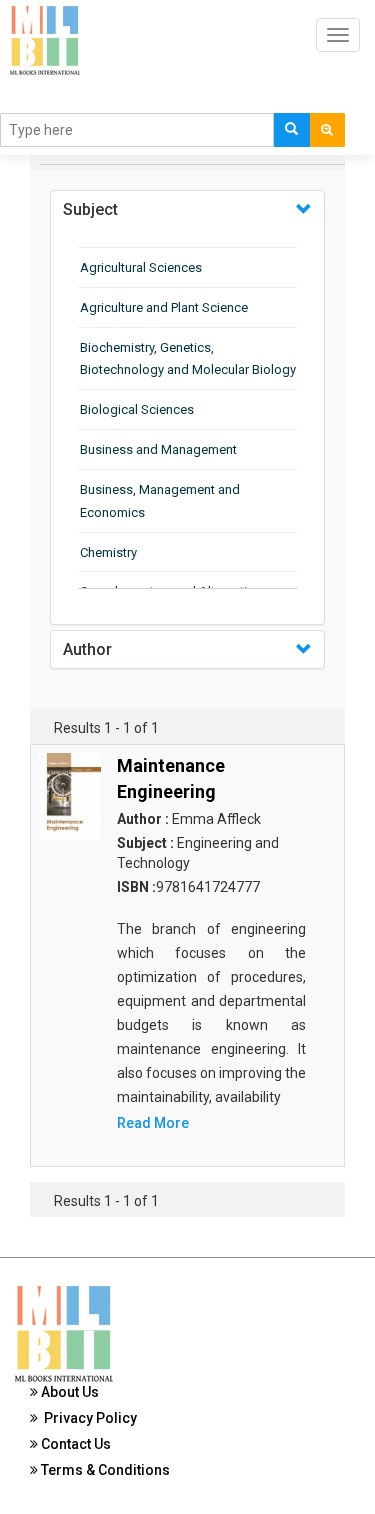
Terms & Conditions (104, 1470)
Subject (90, 209)
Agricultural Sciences (141, 267)
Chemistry (108, 552)
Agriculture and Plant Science (164, 307)
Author (87, 649)
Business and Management (158, 449)
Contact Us (74, 1444)
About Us (68, 1392)
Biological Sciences (137, 409)
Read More (153, 1123)
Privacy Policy (87, 1418)
